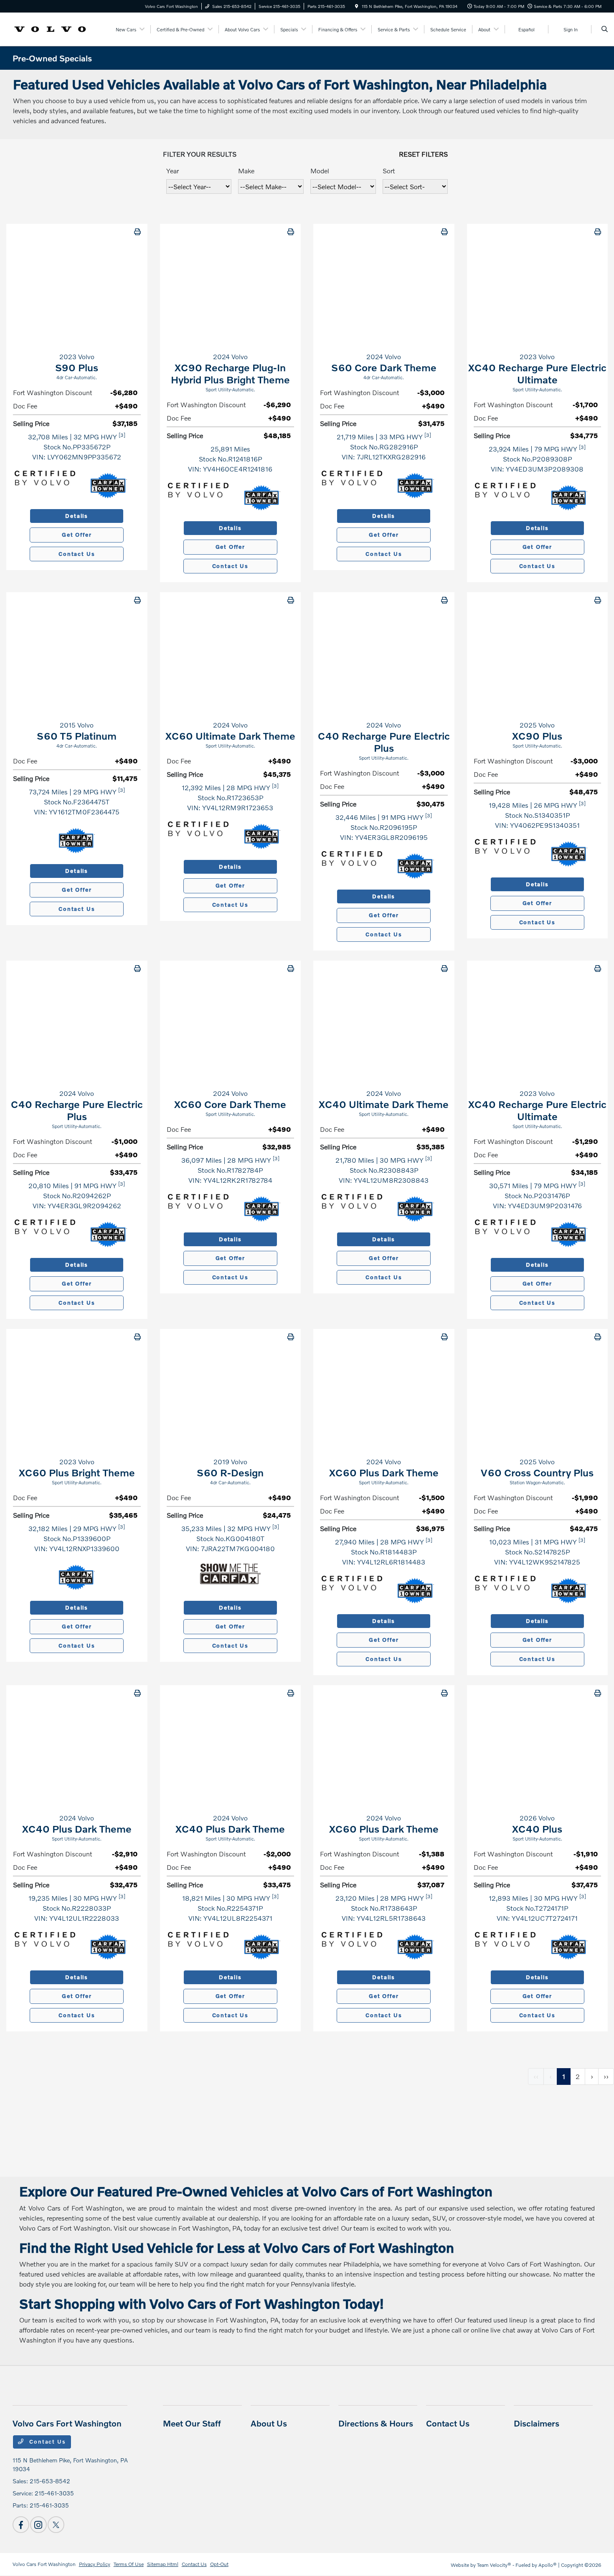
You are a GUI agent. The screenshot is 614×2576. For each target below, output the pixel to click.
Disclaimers (537, 2423)
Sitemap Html (163, 2564)
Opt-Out (219, 2564)
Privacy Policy (95, 2564)
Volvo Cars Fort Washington (44, 2564)
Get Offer (77, 535)
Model (320, 171)
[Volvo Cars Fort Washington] (50, 28)
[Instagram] (38, 2525)
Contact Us (77, 554)
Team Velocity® (494, 2565)
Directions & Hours (376, 2423)
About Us (269, 2423)
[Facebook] (21, 2525)
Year (173, 171)
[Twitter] (56, 2525)
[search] (605, 29)
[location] (357, 6)
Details (77, 516)
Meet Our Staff (192, 2423)
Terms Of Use (129, 2564)
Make (246, 171)
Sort (389, 171)
